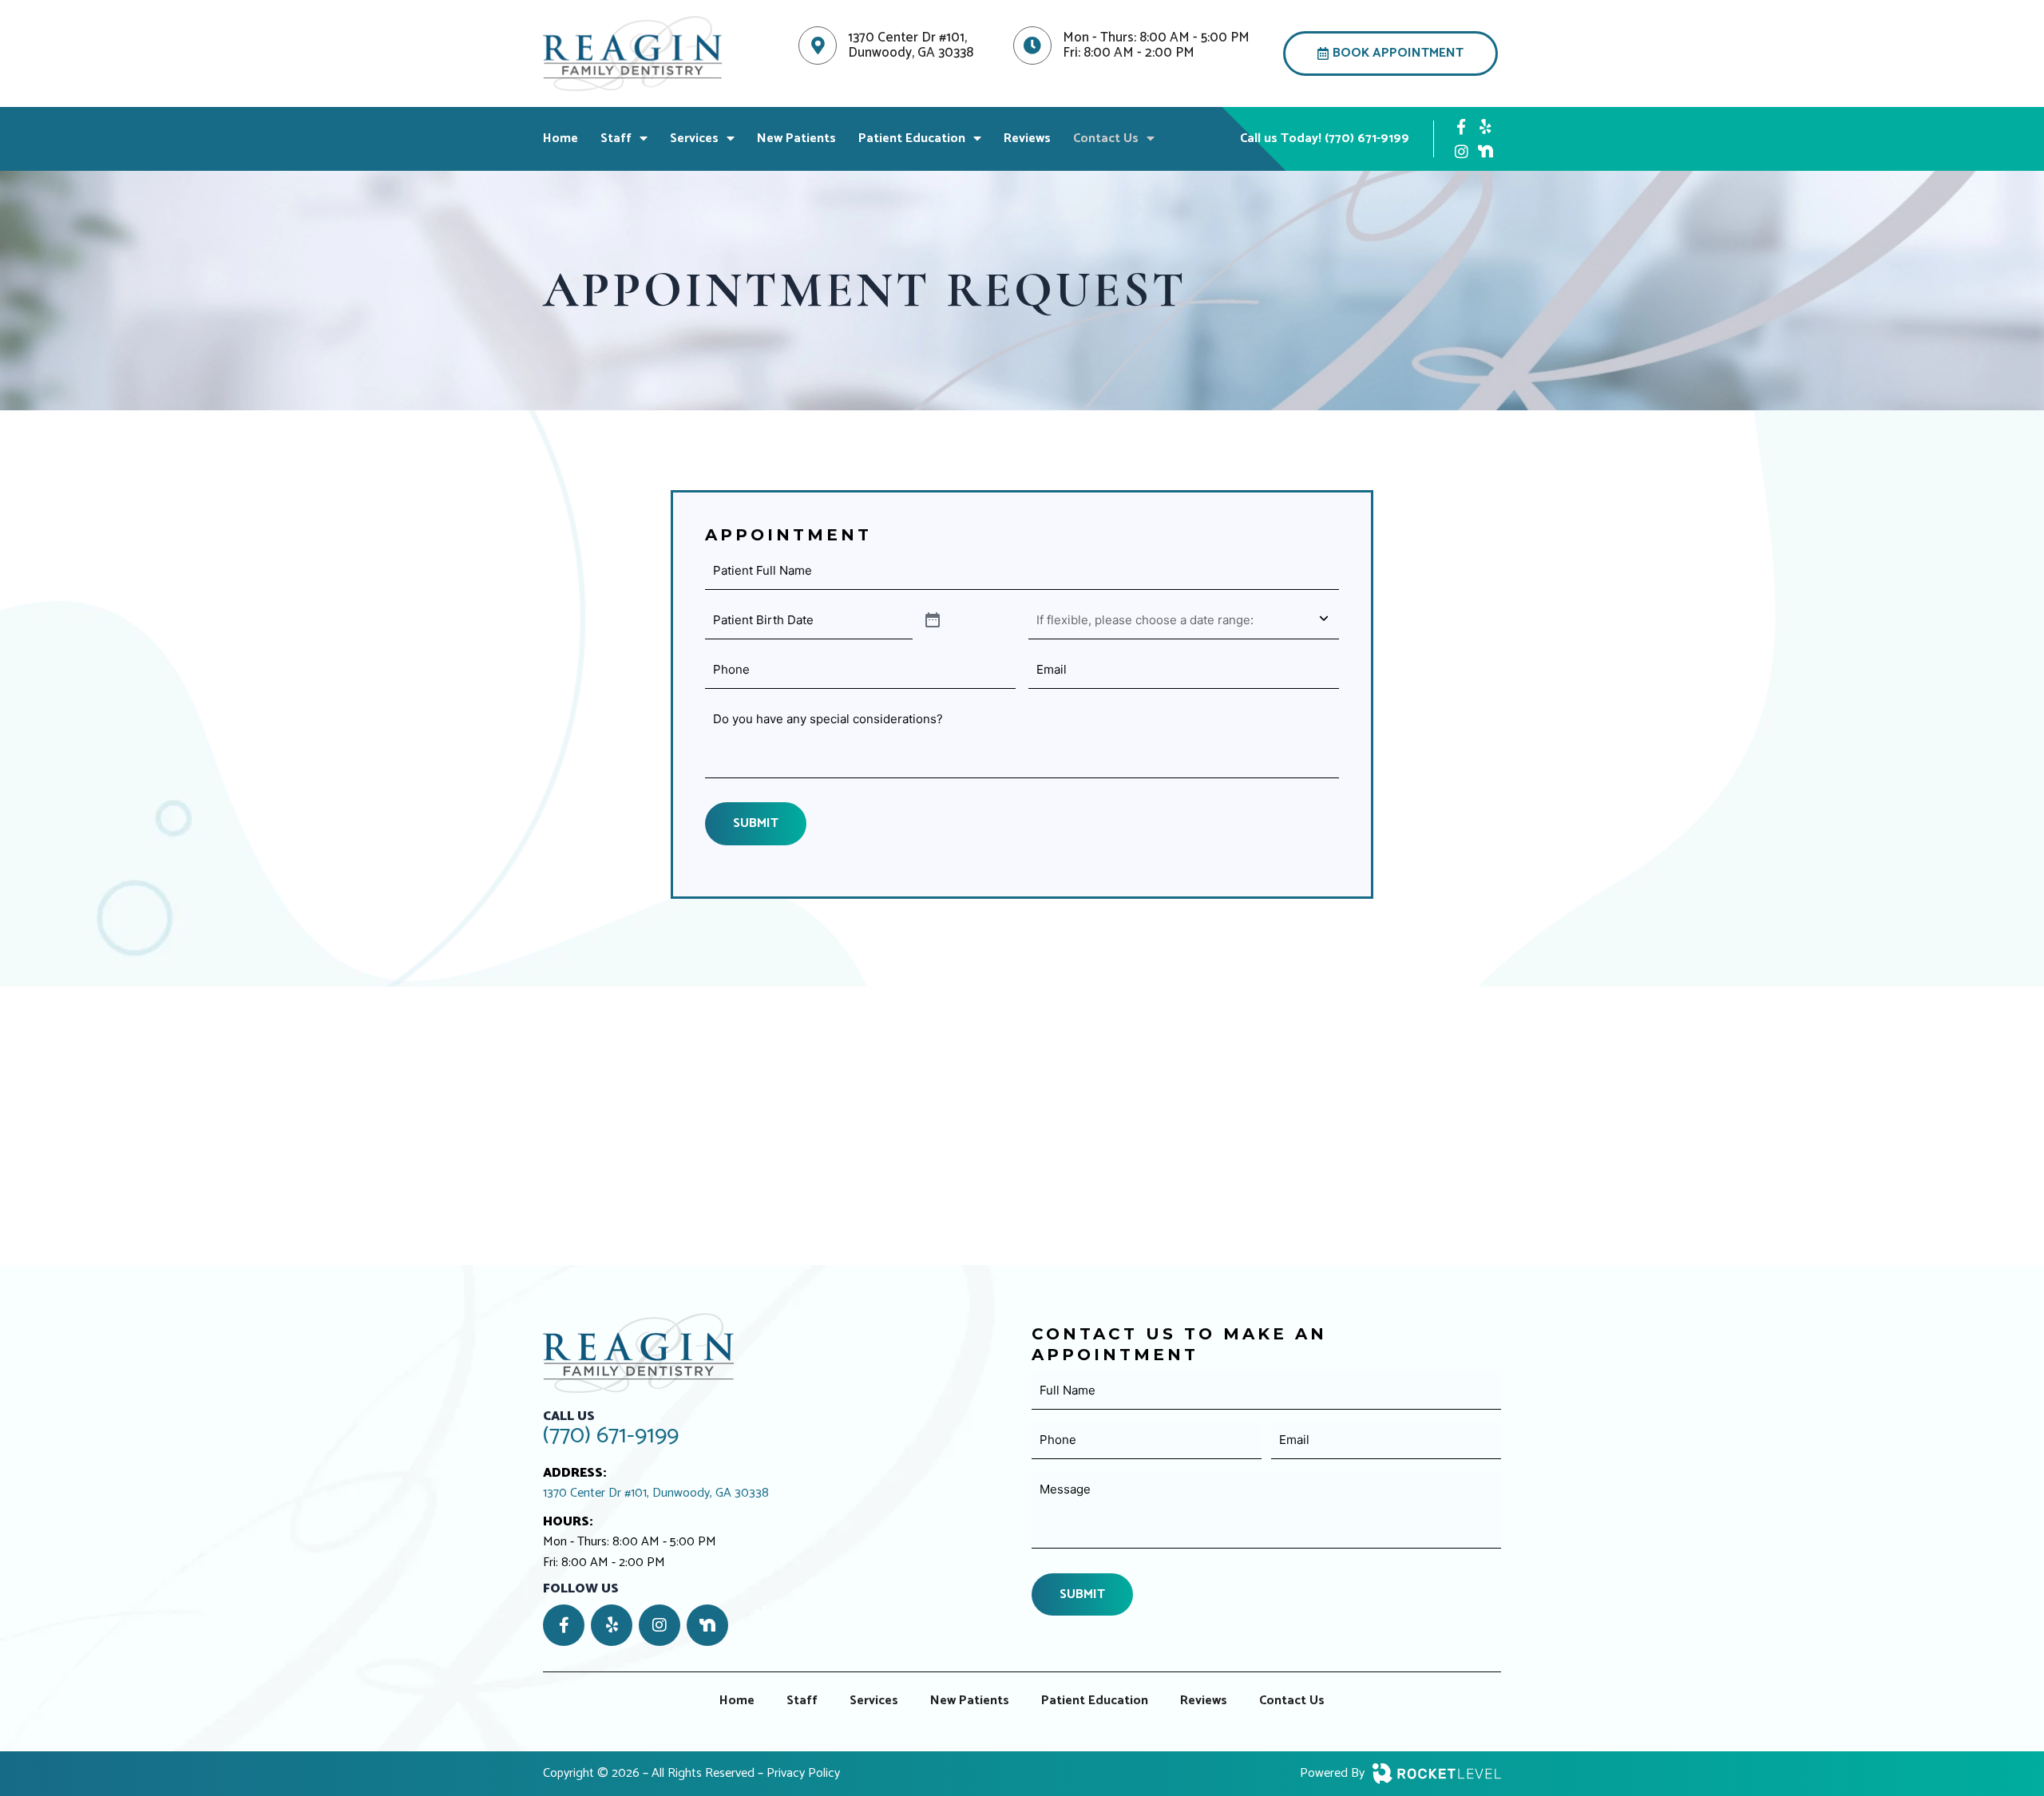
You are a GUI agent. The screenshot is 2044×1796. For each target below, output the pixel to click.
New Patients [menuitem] (796, 138)
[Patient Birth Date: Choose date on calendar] (933, 621)
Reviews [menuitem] (1027, 138)
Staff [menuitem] (616, 138)
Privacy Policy (803, 1773)
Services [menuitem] (694, 138)
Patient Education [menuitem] (912, 138)
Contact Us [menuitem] (1106, 138)
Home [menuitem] (561, 138)
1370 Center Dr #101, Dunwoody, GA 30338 (656, 1493)
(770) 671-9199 (611, 1436)
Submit (756, 823)
